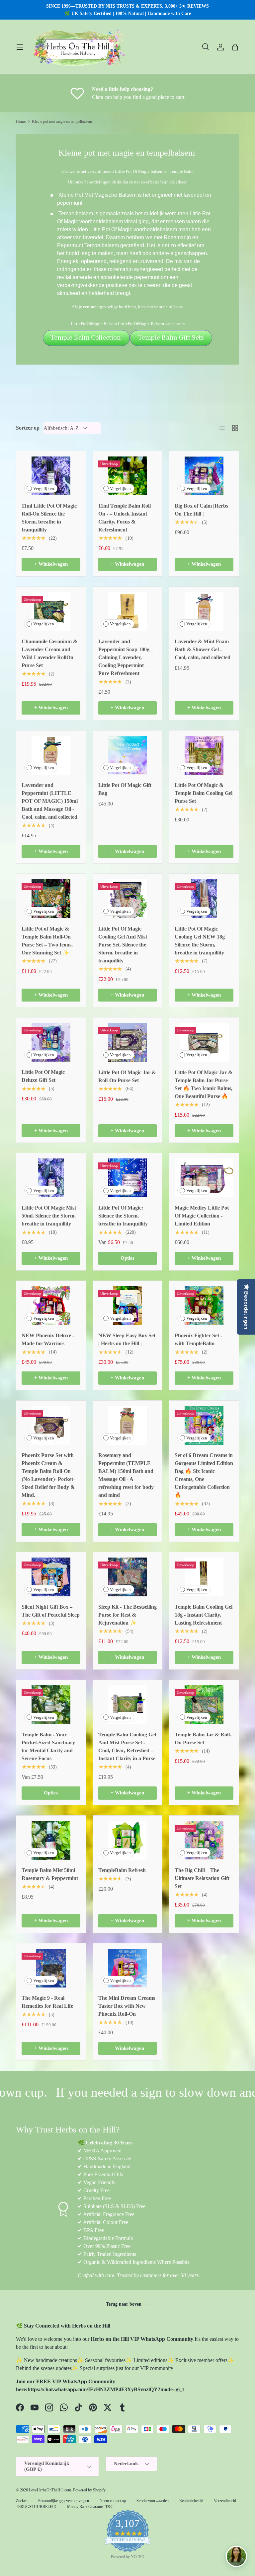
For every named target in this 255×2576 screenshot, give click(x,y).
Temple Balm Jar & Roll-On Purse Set (203, 1739)
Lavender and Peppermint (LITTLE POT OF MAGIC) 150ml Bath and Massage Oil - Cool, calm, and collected (50, 801)
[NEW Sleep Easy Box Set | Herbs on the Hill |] (128, 1306)
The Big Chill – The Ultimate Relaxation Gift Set (202, 1878)
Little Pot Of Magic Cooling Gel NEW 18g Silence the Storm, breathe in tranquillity (200, 941)
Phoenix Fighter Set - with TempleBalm (198, 1339)
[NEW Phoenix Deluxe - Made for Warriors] (51, 1306)
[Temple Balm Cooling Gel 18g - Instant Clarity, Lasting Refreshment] (204, 1577)
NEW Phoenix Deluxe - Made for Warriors (48, 1339)
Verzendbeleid (225, 2501)
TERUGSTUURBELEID (36, 2507)
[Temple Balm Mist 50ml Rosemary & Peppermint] (51, 1840)
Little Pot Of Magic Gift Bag (125, 789)
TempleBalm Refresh (122, 1870)
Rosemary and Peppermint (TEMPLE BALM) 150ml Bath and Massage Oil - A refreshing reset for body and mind (126, 1475)
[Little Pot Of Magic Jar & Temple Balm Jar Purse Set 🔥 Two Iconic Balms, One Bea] (204, 1042)
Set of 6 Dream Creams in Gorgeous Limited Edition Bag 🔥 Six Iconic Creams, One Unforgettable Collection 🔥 (204, 1475)
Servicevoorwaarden (153, 2501)
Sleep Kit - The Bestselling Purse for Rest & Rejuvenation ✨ (127, 1615)
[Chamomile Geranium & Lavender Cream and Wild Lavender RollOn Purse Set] (51, 612)
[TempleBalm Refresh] (128, 1840)
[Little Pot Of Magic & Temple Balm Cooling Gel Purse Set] (204, 755)
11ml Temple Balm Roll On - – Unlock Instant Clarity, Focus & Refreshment (125, 518)
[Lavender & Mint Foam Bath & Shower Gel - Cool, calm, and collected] (204, 612)
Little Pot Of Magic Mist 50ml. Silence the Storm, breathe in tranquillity (49, 1216)
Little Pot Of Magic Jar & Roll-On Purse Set (127, 1076)
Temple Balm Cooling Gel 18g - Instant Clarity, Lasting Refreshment (204, 1615)
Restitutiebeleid (191, 2501)
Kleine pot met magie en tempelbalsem (62, 121)
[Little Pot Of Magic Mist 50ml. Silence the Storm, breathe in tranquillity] (51, 1178)
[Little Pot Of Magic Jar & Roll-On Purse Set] (128, 1042)
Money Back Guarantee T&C (90, 2507)
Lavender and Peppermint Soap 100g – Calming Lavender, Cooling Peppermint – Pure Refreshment (126, 657)
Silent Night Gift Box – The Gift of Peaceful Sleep (51, 1611)
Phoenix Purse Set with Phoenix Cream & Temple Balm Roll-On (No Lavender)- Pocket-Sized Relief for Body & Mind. (48, 1475)
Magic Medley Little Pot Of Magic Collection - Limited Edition (202, 1216)
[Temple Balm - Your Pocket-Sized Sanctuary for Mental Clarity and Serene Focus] (51, 1705)
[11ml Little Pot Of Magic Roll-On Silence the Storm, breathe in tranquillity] (51, 476)
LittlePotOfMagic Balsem (94, 324)
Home (21, 121)
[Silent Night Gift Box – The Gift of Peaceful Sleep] (51, 1577)
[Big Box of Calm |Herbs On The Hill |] (204, 476)
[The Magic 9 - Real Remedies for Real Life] (51, 1968)
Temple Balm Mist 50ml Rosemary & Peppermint (50, 1874)
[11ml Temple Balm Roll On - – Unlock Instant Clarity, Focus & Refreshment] (128, 476)
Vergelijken (44, 488)
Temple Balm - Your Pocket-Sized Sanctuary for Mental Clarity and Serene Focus (48, 1746)
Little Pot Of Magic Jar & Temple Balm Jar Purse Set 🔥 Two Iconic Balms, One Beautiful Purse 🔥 (204, 1084)
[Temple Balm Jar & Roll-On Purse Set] (204, 1705)
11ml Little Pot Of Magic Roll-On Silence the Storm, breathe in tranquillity (49, 518)
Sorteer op (28, 428)
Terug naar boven (124, 2304)
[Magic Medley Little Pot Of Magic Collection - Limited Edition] (204, 1178)
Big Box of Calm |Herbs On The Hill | (201, 510)
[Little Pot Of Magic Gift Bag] (128, 755)
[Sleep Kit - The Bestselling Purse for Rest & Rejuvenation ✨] (128, 1577)
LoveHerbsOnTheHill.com (50, 2490)
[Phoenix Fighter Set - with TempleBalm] (204, 1306)
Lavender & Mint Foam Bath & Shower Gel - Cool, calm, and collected (203, 649)
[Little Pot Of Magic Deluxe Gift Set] (51, 1042)
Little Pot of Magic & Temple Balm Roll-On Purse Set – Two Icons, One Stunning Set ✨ (47, 941)
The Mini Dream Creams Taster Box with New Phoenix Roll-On (127, 2006)
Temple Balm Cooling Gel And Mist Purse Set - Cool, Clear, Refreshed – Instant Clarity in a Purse (127, 1746)
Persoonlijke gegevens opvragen (64, 2501)
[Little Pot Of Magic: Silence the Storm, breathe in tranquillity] (128, 1178)
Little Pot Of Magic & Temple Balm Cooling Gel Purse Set (204, 793)
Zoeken (22, 2501)
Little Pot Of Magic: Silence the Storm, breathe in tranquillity (123, 1216)
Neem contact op (113, 2501)
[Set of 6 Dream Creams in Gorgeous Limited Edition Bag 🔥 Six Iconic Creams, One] (204, 1425)
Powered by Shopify (89, 2490)
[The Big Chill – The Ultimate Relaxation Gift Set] (204, 1840)
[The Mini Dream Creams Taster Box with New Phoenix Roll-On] (128, 1968)
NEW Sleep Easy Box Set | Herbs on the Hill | (127, 1339)
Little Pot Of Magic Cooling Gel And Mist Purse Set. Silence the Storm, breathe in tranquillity (123, 945)
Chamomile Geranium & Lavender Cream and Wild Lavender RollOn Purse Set (49, 653)
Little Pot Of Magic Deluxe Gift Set (43, 1076)
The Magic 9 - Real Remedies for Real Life (47, 2002)
